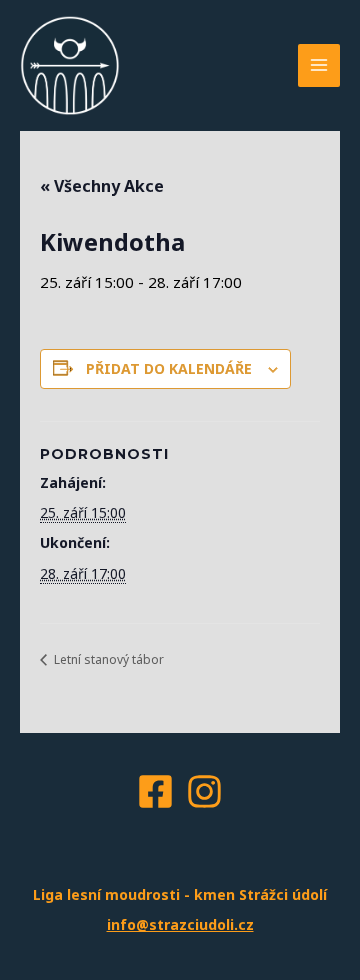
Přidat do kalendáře (169, 368)
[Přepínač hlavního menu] (319, 65)
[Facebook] (155, 791)
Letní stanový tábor (107, 659)
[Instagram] (204, 791)
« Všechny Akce (102, 186)
